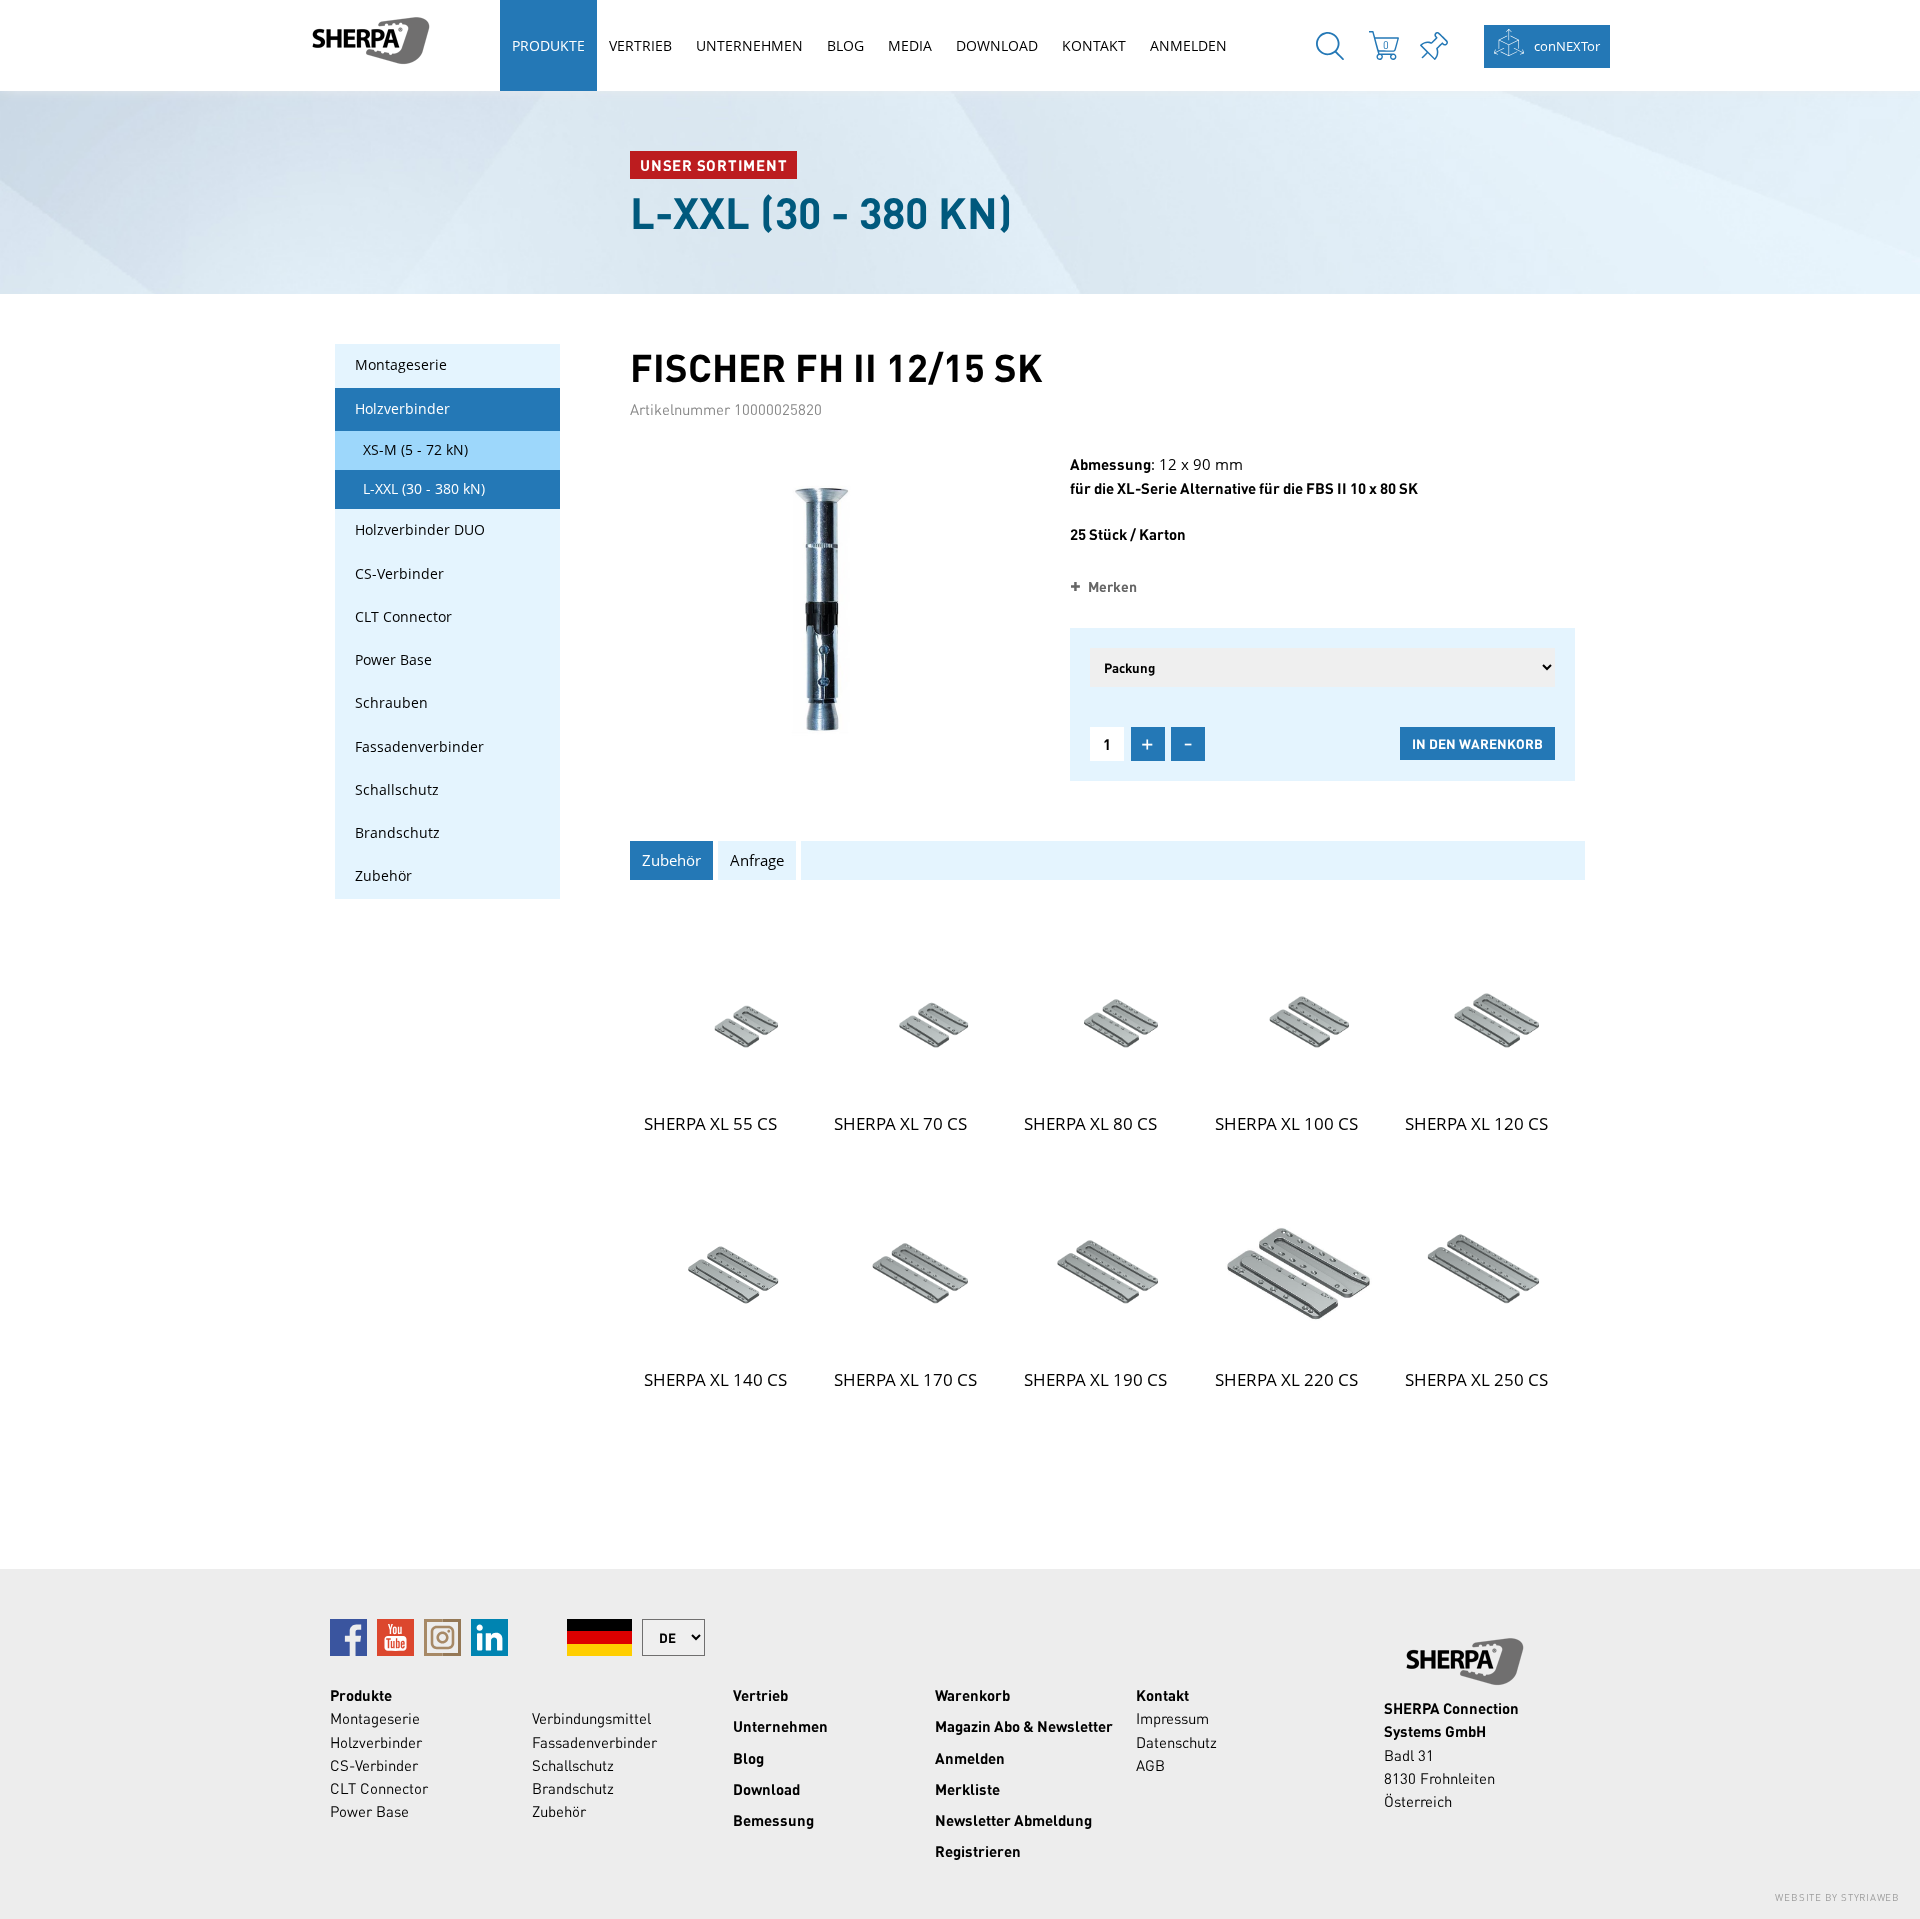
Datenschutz (1176, 1742)
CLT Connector (403, 617)
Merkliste (967, 1789)
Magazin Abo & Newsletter (1024, 1726)
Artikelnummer (680, 409)
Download (997, 45)
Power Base (393, 660)
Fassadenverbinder (419, 747)
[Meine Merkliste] (1434, 45)
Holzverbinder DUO (420, 530)
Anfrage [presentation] (757, 860)
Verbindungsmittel (591, 1718)
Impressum (1172, 1718)
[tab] (674, 860)
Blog (845, 45)
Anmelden (1188, 45)
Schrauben (391, 703)
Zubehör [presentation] (671, 860)
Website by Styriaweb (1837, 1897)
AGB (1150, 1765)
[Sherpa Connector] (370, 40)
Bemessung (773, 1820)
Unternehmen (749, 45)
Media (910, 45)
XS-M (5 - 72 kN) (415, 450)
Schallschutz (397, 790)
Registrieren (978, 1851)
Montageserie (401, 365)
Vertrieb (640, 45)
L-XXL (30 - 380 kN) (424, 489)
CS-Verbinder (399, 574)
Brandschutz (397, 833)
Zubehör (383, 876)
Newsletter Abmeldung (1013, 1820)
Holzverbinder (402, 409)
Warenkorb (972, 1695)
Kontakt (1094, 45)
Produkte (548, 45)
